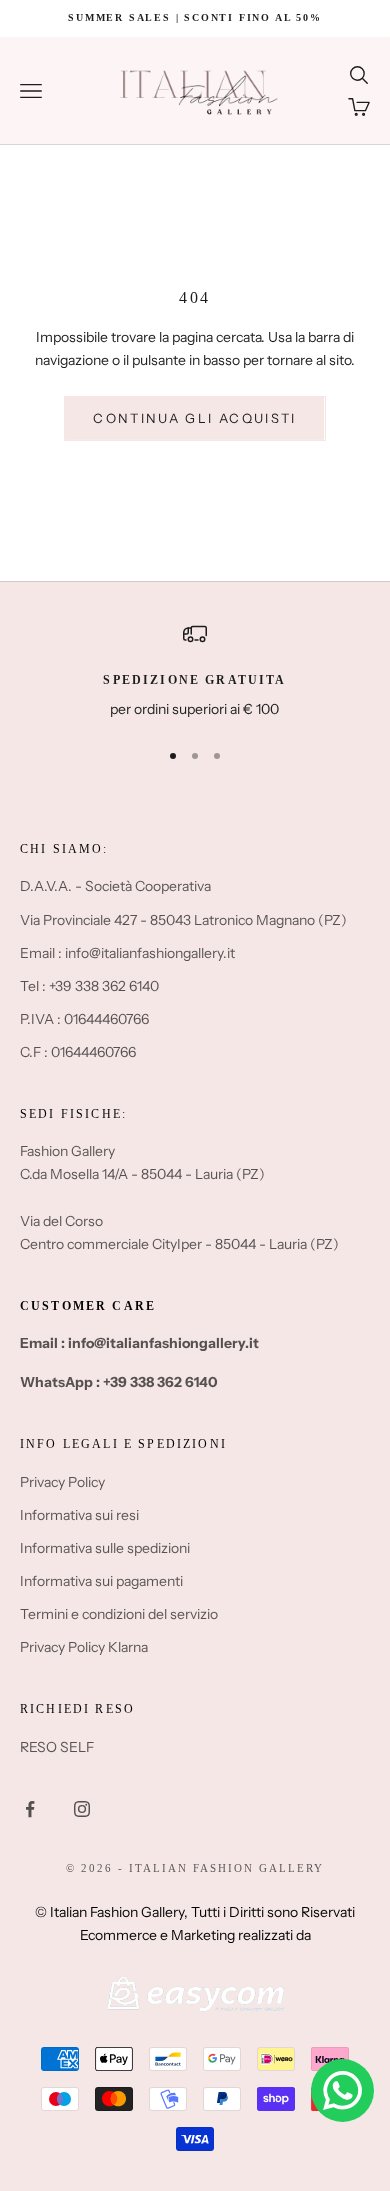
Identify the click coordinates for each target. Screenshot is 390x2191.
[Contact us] (342, 2090)
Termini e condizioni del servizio (119, 1614)
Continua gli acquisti (194, 418)
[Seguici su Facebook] (30, 1809)
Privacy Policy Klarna (84, 1647)
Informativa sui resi (79, 1515)
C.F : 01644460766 (78, 1052)
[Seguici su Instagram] (82, 1809)
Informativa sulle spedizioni (105, 1548)
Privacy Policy (62, 1482)
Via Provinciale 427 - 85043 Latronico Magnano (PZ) (183, 920)
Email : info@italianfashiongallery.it (127, 953)
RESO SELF (57, 1747)
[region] (195, 671)
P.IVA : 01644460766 (84, 1019)
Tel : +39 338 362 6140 (89, 986)
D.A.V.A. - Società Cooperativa (115, 886)
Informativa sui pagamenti (101, 1581)
